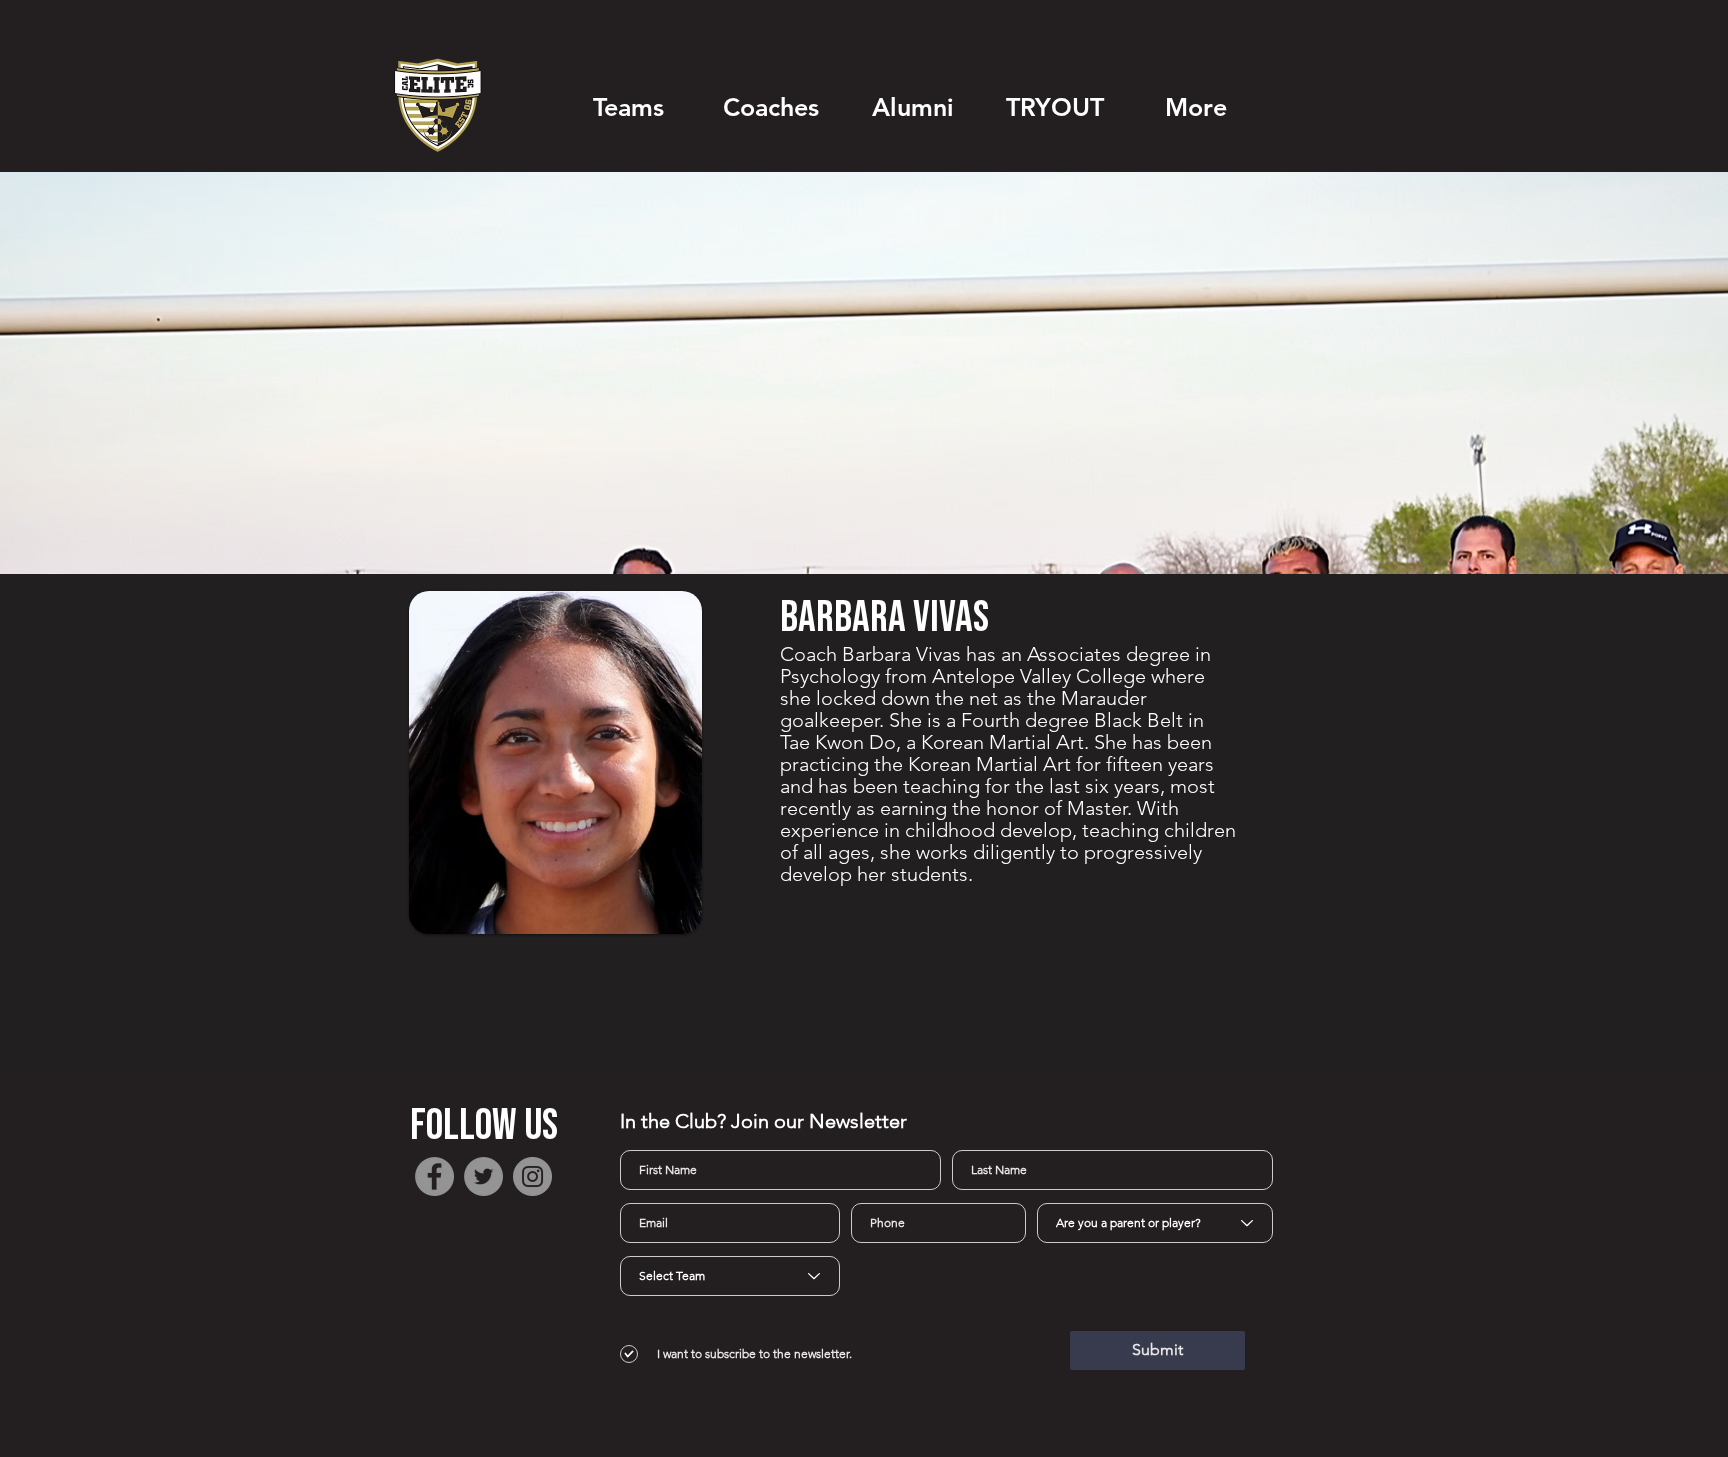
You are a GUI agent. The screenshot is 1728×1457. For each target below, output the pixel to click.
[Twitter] (483, 1176)
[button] (628, 107)
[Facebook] (434, 1176)
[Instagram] (532, 1176)
